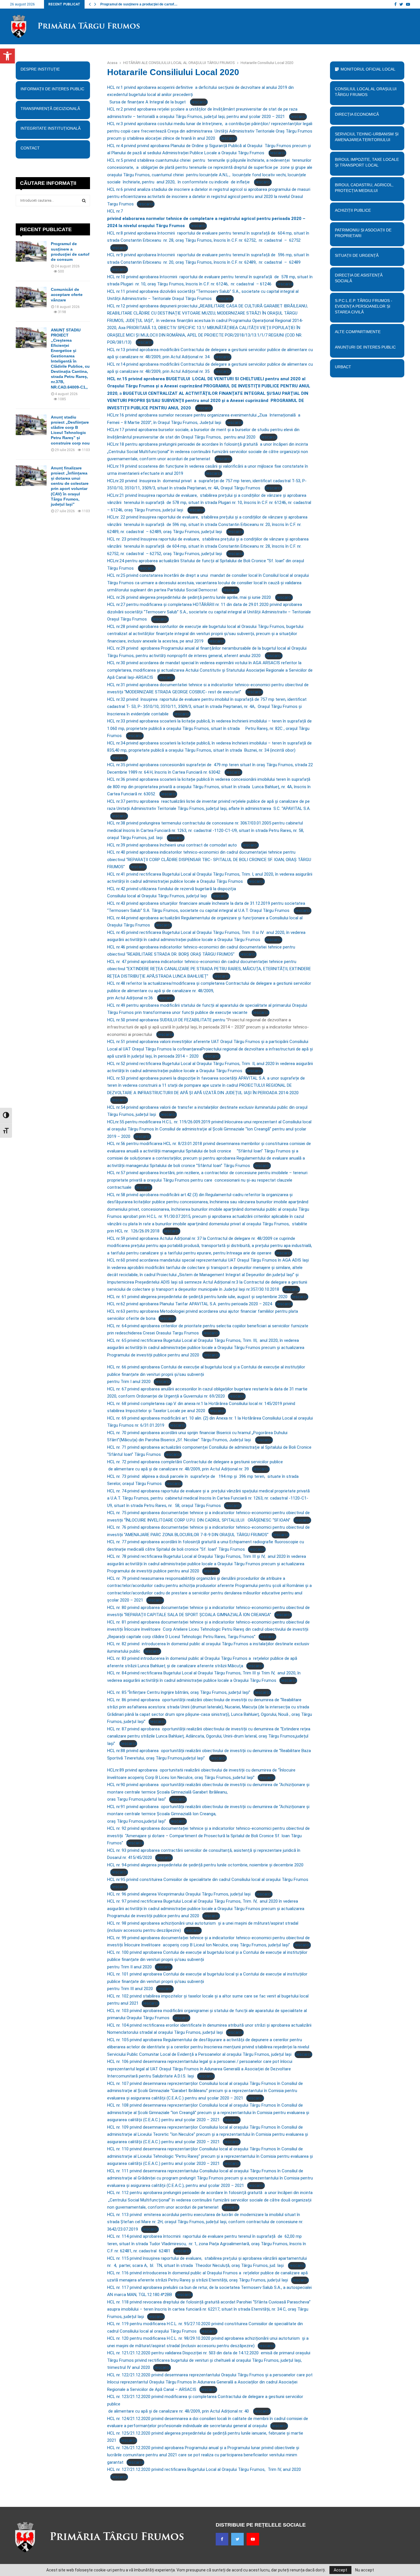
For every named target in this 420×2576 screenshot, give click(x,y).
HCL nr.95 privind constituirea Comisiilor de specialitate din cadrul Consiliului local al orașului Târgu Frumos (208, 1880)
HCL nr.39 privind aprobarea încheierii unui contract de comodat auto (173, 845)
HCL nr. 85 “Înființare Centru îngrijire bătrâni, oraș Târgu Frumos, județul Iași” (179, 1692)
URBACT (343, 367)
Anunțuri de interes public (365, 347)
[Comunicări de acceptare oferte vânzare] (31, 297)
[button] (7, 56)
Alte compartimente (358, 332)
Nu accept (365, 2570)
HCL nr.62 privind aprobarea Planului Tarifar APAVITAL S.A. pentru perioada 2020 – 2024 (190, 1304)
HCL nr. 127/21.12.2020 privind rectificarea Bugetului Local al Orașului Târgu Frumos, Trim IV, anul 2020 (204, 2469)
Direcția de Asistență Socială (359, 278)
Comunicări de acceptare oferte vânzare (67, 295)
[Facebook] (222, 2539)
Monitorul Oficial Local (368, 69)
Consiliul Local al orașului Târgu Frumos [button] (366, 92)
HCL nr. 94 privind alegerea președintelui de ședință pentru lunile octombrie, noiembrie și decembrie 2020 (205, 1865)
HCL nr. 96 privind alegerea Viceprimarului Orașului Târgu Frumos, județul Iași (179, 1894)
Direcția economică (357, 114)
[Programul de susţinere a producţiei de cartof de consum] (31, 251)
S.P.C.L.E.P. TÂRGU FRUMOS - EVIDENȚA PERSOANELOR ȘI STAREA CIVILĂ (364, 306)
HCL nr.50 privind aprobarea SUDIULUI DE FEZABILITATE (160, 1020)
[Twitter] (237, 2539)
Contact (30, 148)
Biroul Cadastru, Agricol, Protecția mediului (364, 188)
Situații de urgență (357, 255)
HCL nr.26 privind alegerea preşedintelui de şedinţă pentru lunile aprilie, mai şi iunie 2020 (190, 597)
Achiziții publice (353, 210)
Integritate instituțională (51, 128)
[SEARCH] (84, 201)
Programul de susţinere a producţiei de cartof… (139, 4)
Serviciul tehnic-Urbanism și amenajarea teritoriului (367, 137)
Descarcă (199, 102)
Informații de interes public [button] (52, 89)
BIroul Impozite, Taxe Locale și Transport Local (367, 162)
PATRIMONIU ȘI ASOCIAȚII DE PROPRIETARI (363, 233)
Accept (340, 2570)
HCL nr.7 (206, 218)
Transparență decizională (50, 109)
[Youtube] (253, 2539)
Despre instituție (40, 69)
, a (209, 393)
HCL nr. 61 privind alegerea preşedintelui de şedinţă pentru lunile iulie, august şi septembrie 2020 (197, 1297)
